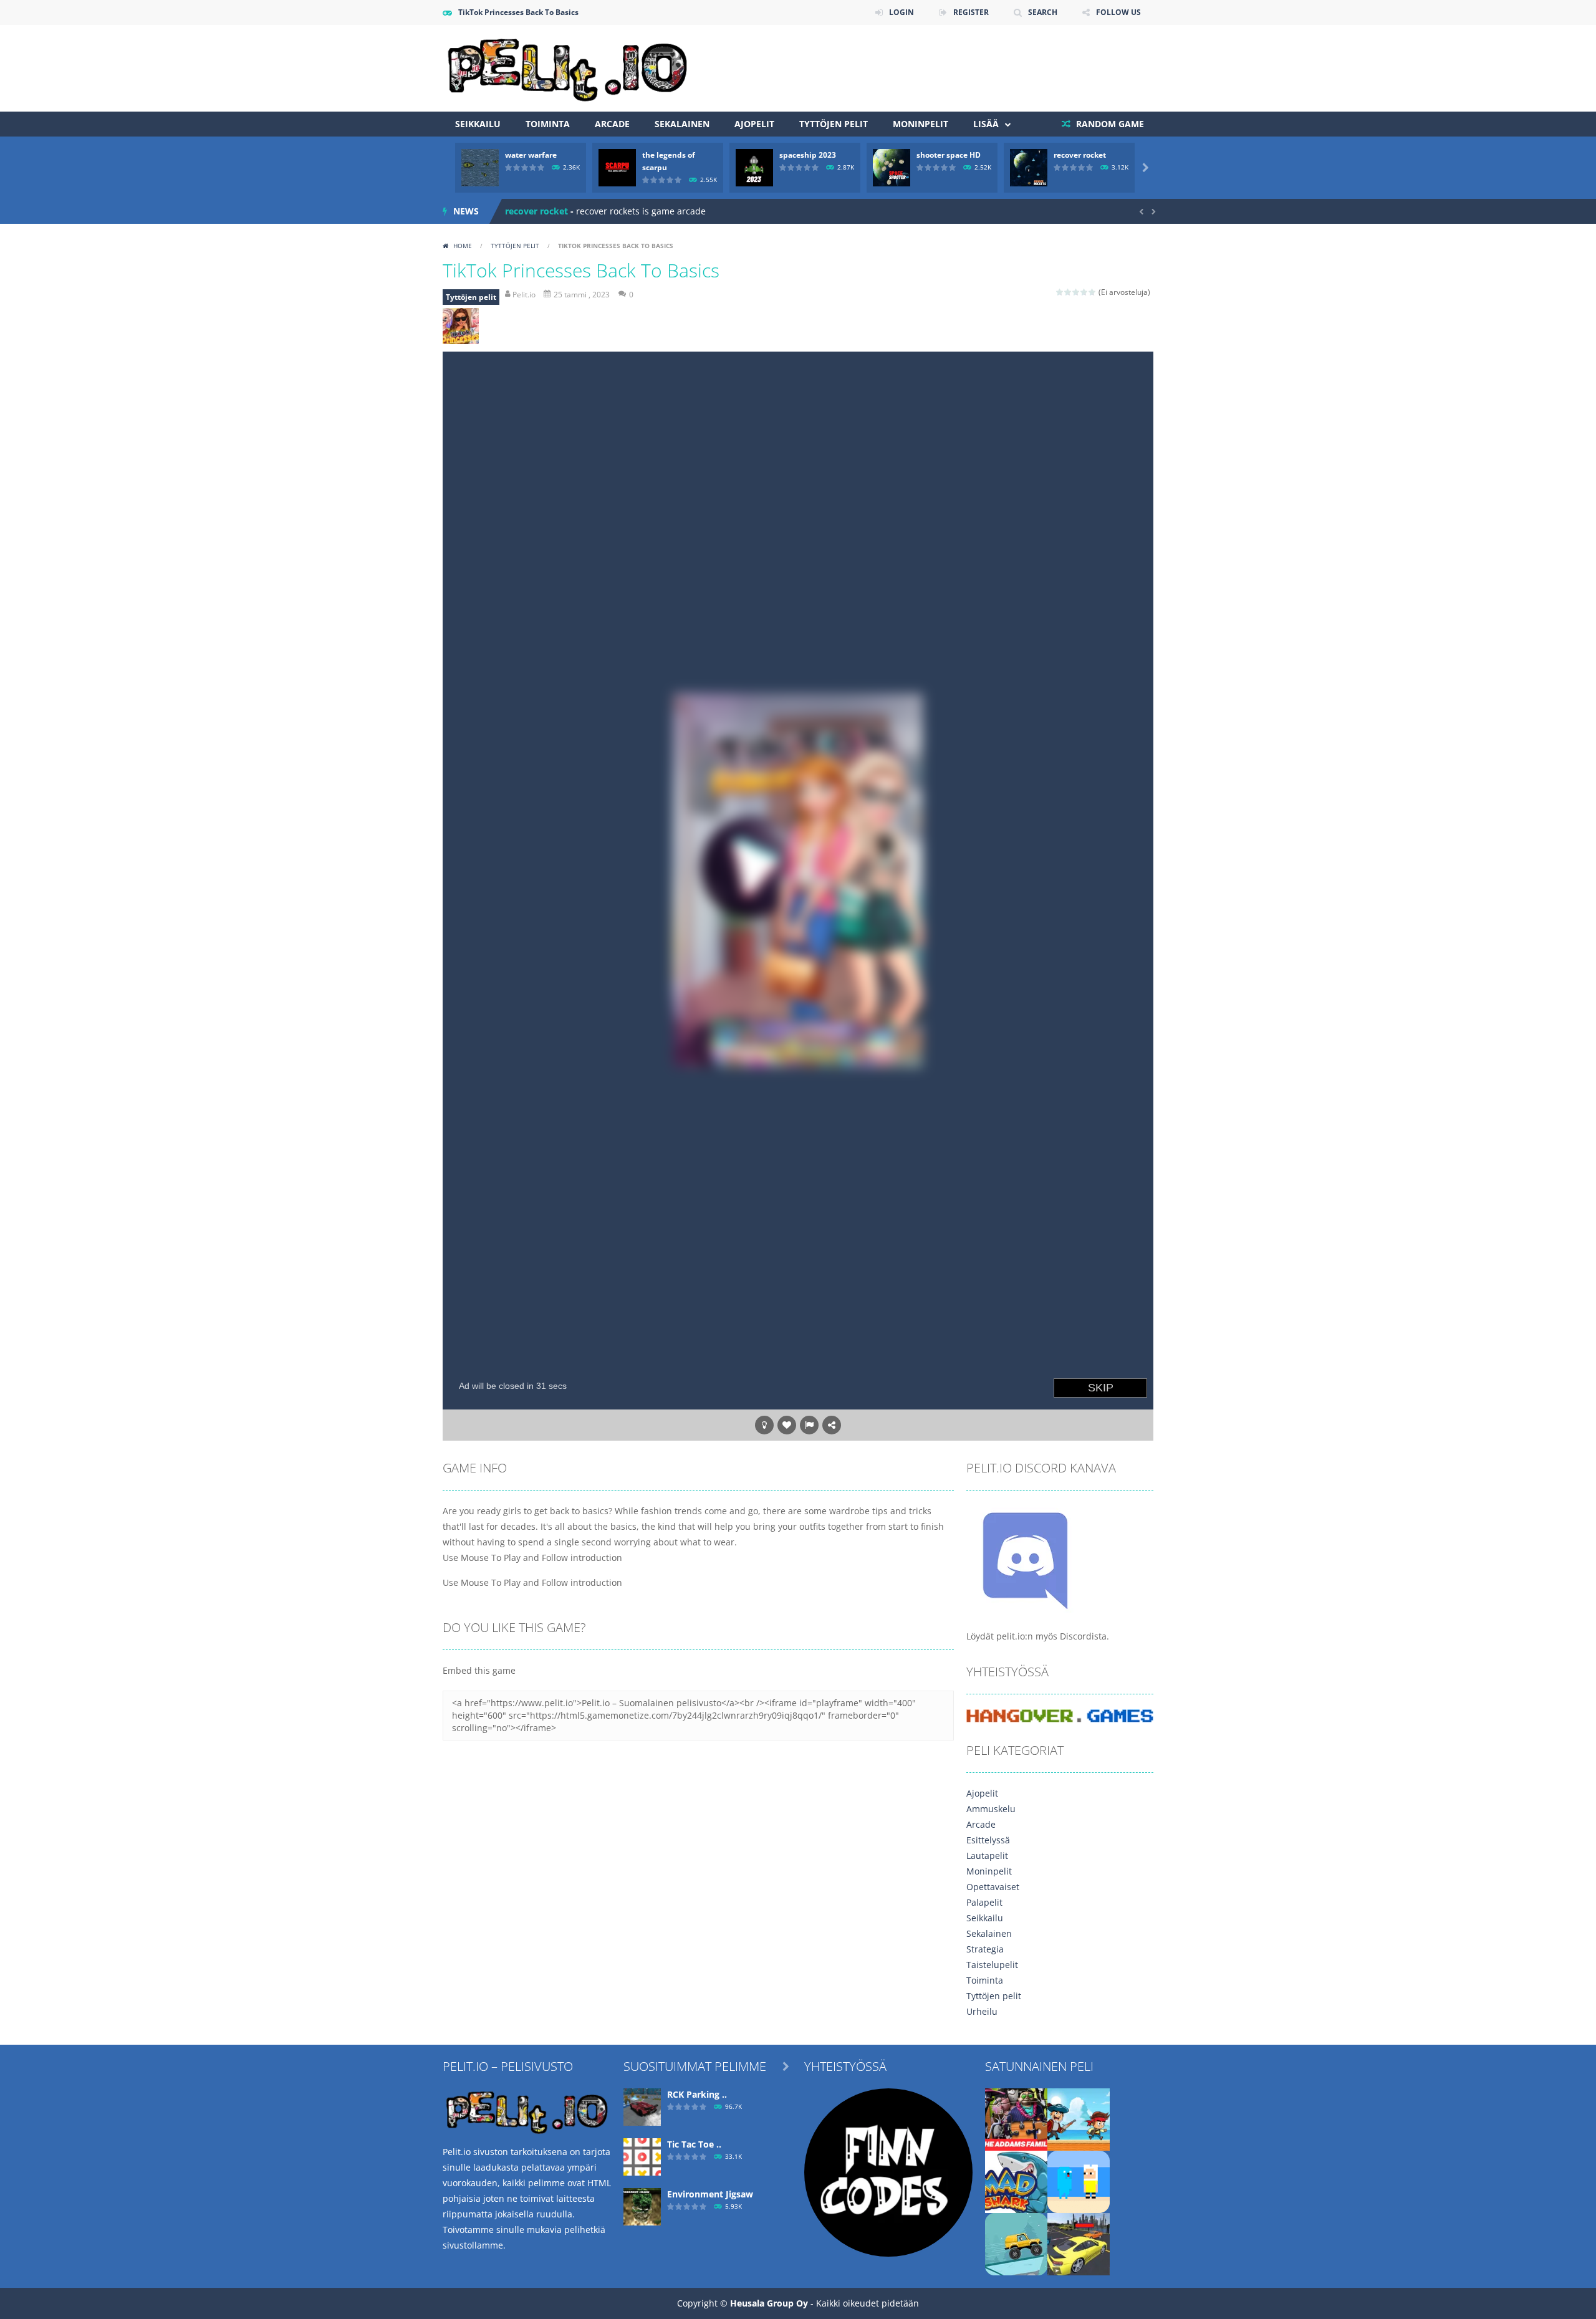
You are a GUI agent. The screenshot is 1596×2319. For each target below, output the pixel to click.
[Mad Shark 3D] (1016, 2181)
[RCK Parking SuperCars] (642, 2106)
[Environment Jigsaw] (642, 2206)
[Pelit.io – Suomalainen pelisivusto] (567, 67)
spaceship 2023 (808, 155)
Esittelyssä (988, 1840)
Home (463, 246)
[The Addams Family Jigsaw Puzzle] (1016, 2119)
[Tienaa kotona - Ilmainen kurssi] (888, 2172)
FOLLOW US (1118, 12)
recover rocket (1080, 155)
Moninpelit (921, 124)
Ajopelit (754, 124)
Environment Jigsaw (710, 2194)
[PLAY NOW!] (480, 167)
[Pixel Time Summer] (1079, 2181)
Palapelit (984, 1902)
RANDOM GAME (1109, 124)
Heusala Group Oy (769, 2303)
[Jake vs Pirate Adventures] (1079, 2119)
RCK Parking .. (697, 2094)
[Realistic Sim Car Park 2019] (1079, 2243)
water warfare (531, 155)
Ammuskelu (991, 1809)
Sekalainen (682, 124)
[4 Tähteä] (1084, 292)
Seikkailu (478, 124)
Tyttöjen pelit (834, 124)
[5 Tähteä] (1093, 292)
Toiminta (548, 124)
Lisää (986, 124)
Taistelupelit (992, 1965)
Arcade (612, 124)
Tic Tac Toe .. (694, 2144)
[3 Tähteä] (1076, 292)
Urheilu (982, 2011)
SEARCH (1043, 12)
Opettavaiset (993, 1887)
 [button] (809, 1425)
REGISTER (971, 12)
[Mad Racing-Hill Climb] (1016, 2243)
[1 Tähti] (1060, 292)
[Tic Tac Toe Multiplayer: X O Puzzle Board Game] (642, 2156)
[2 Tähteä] (1068, 292)
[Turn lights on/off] (764, 1425)
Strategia (985, 1949)
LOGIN (901, 12)
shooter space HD (949, 155)
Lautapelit (987, 1856)
